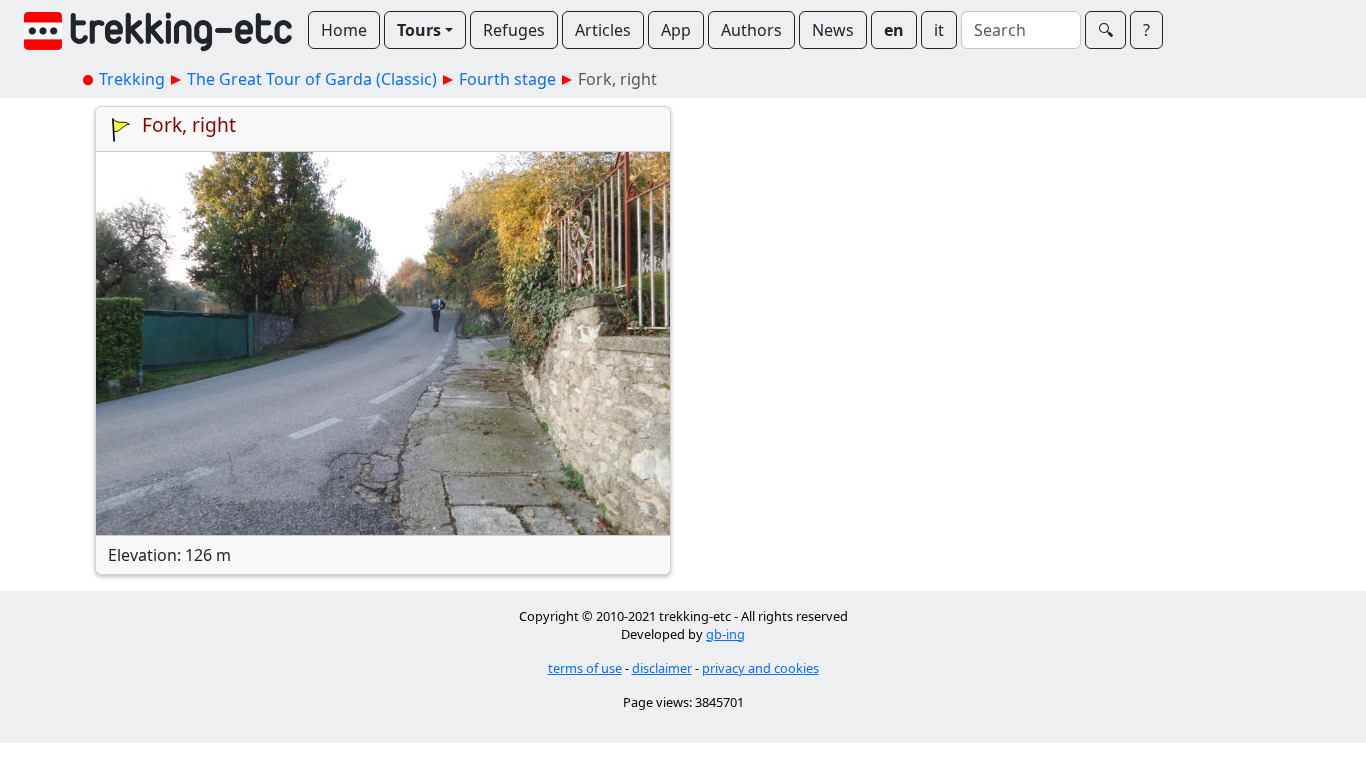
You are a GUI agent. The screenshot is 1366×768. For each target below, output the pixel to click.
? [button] (1146, 30)
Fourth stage (507, 79)
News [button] (833, 30)
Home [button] (344, 30)
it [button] (939, 30)
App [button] (676, 30)
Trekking (132, 79)
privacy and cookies (760, 668)
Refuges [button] (514, 30)
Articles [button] (603, 30)
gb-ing (725, 634)
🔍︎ (1105, 30)
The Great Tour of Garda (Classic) (312, 79)
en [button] (894, 30)
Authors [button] (751, 30)
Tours (419, 30)
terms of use (585, 668)
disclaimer (662, 668)
